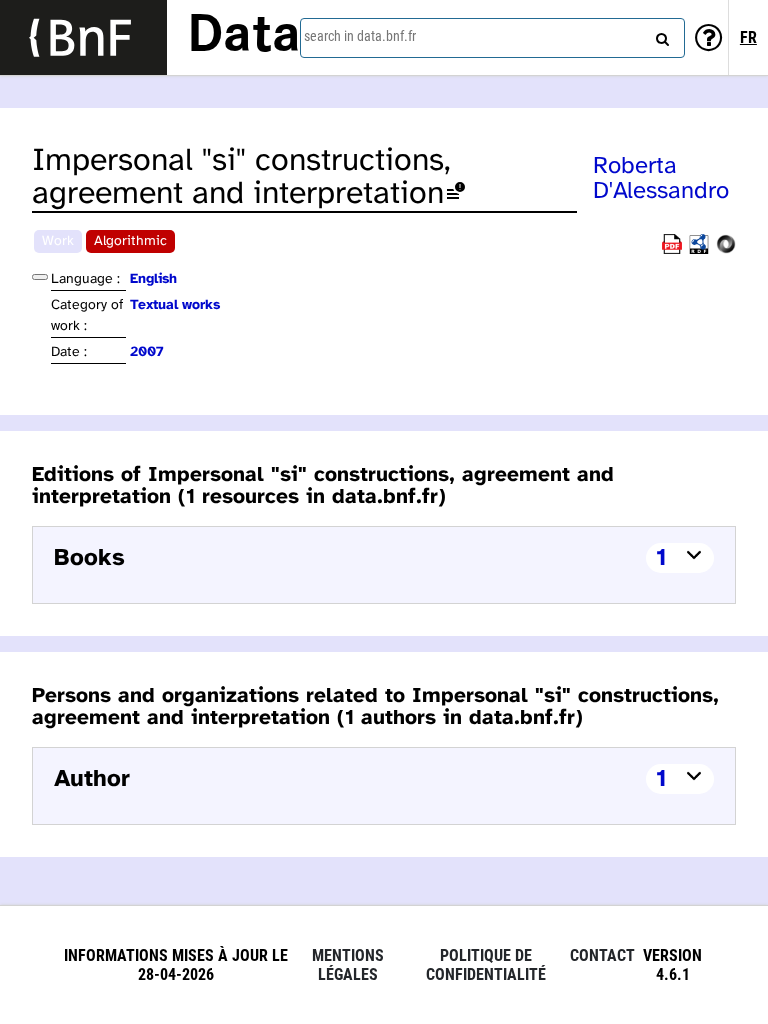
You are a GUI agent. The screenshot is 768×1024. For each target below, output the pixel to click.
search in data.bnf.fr (360, 36)
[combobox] (492, 38)
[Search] (660, 35)
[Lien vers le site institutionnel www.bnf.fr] (83, 37)
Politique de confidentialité (486, 965)
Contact (602, 955)
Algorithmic (130, 241)
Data (244, 37)
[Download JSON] (726, 250)
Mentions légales (348, 965)
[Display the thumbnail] (40, 277)
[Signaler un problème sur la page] (456, 194)
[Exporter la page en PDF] (672, 250)
